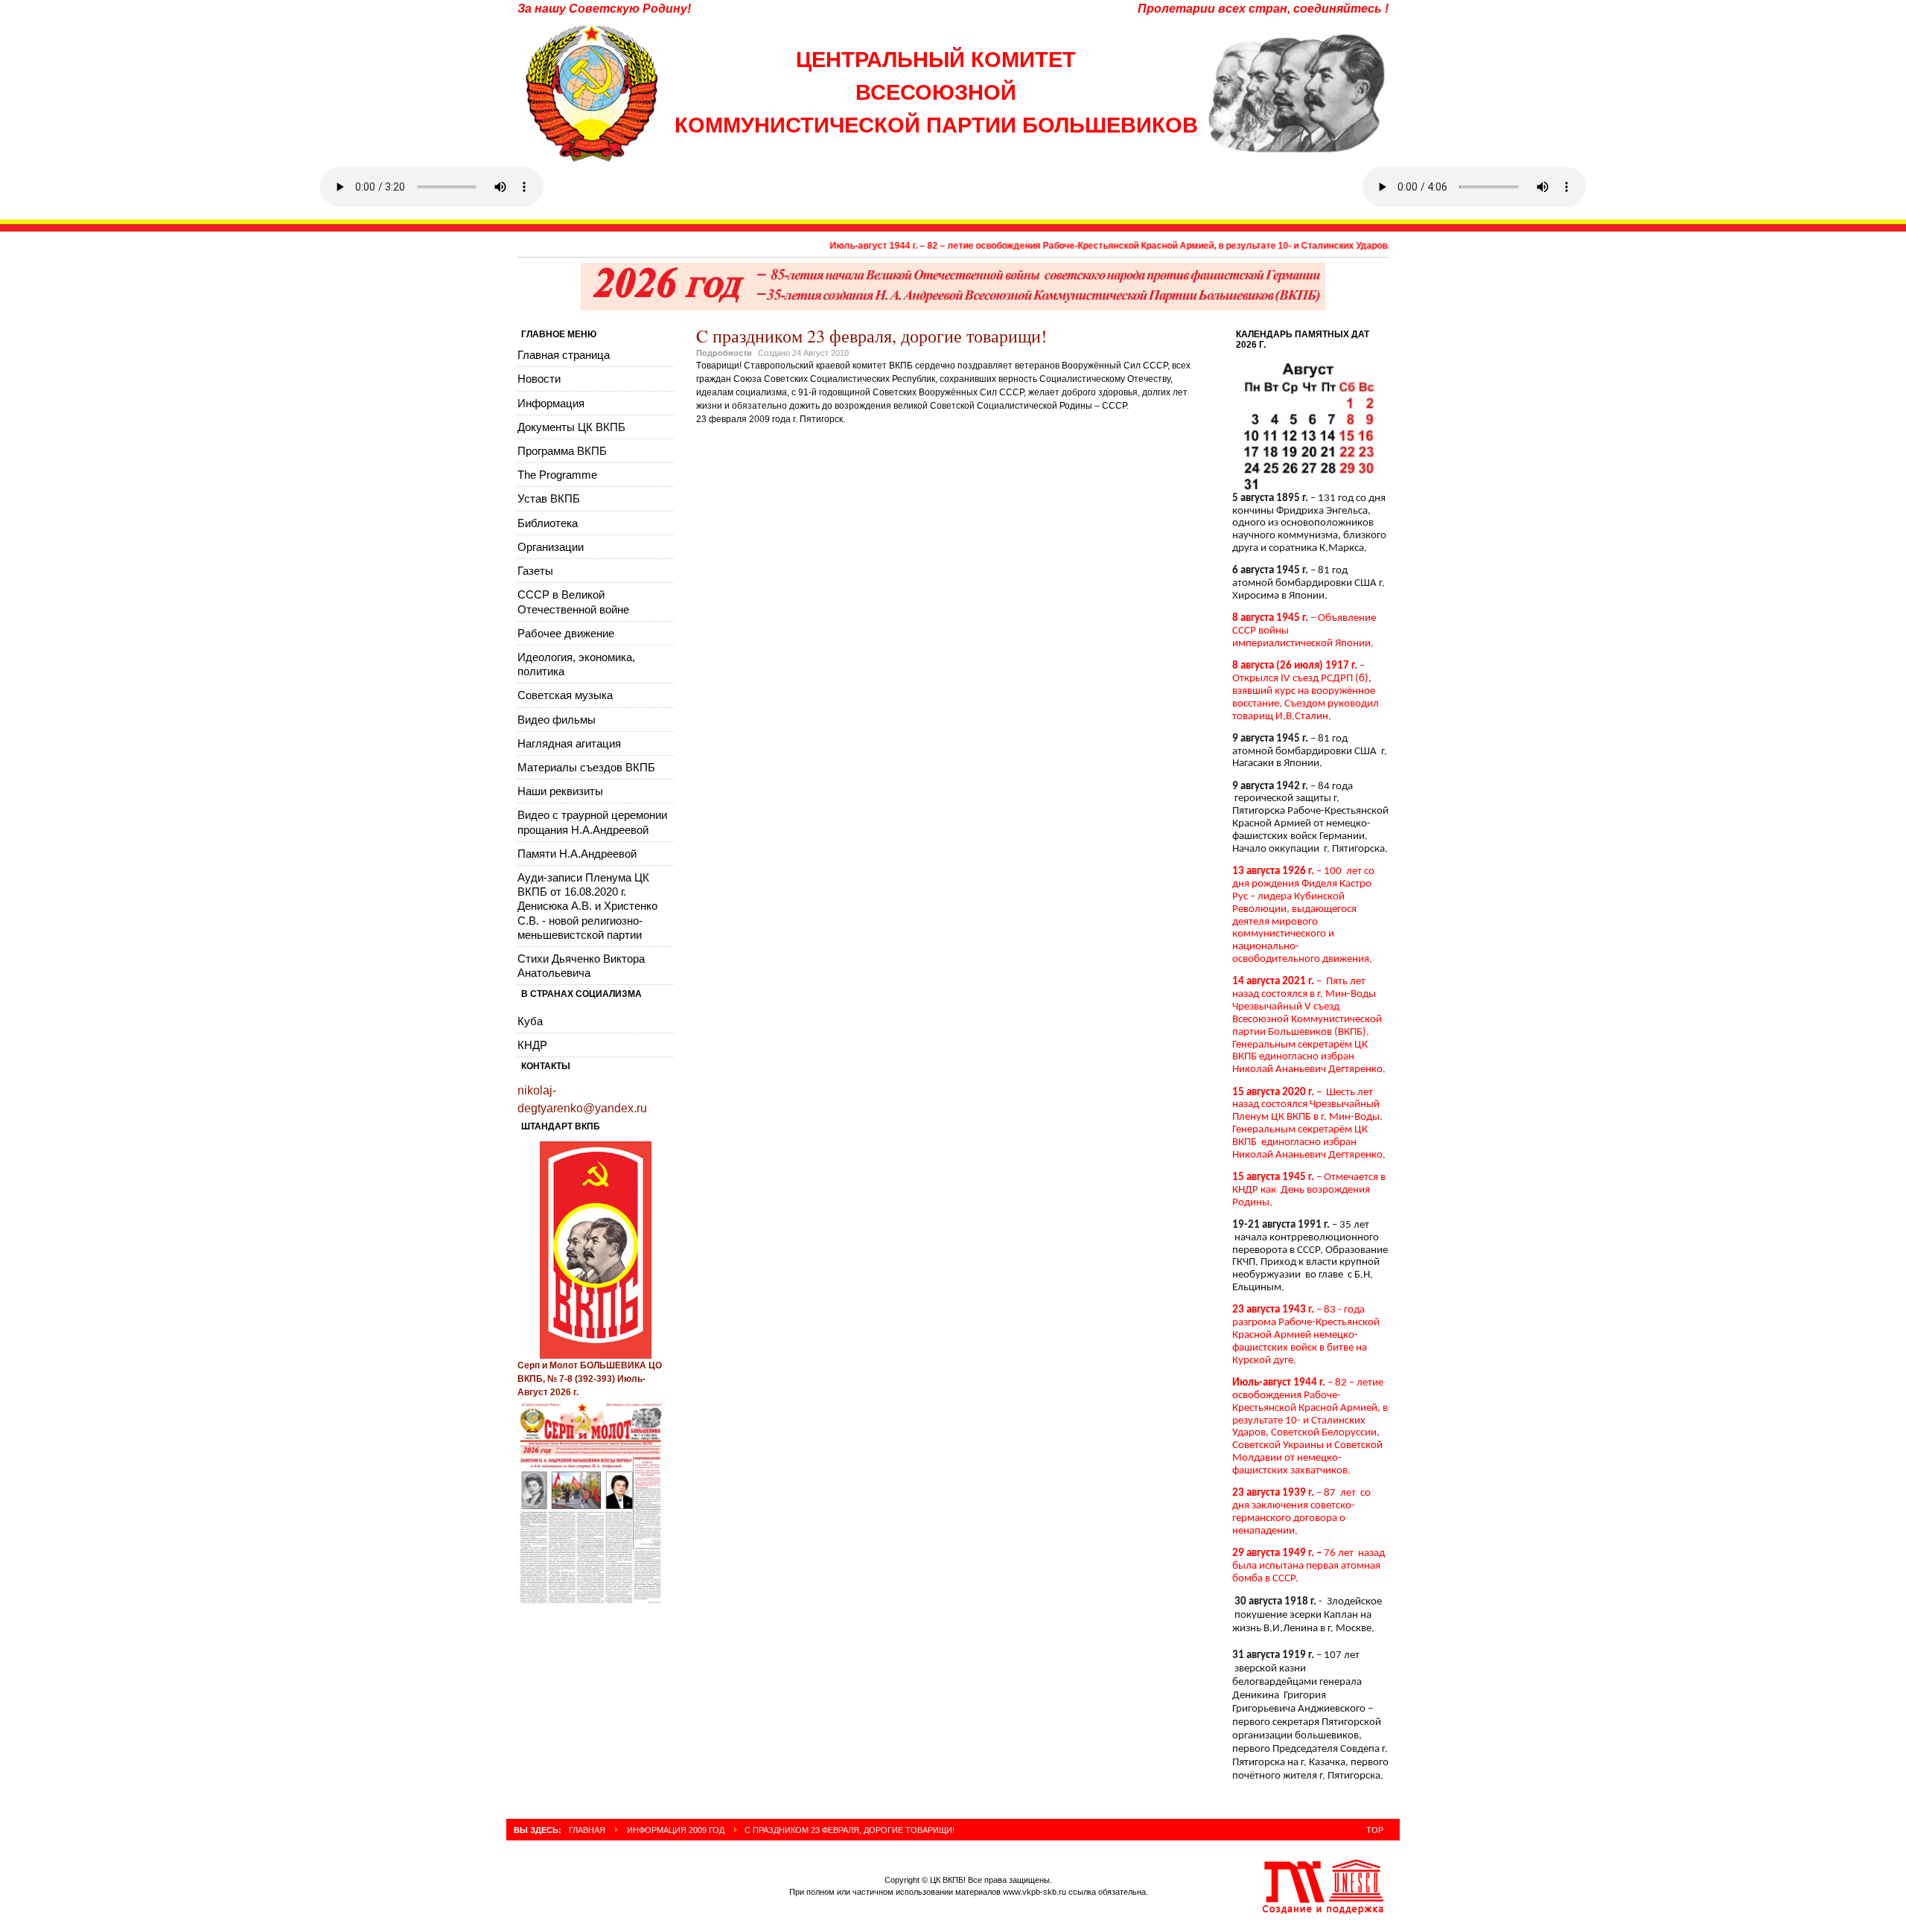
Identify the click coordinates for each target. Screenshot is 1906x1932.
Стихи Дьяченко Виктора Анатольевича (581, 966)
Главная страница (564, 355)
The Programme (557, 475)
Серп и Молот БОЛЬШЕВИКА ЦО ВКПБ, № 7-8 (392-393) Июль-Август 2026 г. (590, 1379)
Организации (551, 547)
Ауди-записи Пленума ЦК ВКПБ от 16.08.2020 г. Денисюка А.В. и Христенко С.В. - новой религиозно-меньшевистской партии (587, 906)
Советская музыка (565, 695)
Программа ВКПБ (562, 451)
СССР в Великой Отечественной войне (573, 602)
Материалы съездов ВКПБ (586, 767)
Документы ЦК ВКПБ (571, 427)
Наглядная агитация (569, 743)
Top (1375, 1830)
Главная (587, 1830)
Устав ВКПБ (549, 498)
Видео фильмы (557, 720)
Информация (551, 403)
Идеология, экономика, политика (576, 664)
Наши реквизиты (560, 791)
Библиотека (548, 523)
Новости (539, 379)
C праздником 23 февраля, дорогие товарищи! (871, 336)
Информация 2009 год (676, 1830)
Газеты (535, 571)
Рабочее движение (566, 633)
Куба (530, 1021)
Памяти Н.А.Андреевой (577, 854)
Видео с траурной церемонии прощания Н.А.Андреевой (592, 822)
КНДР (532, 1045)
